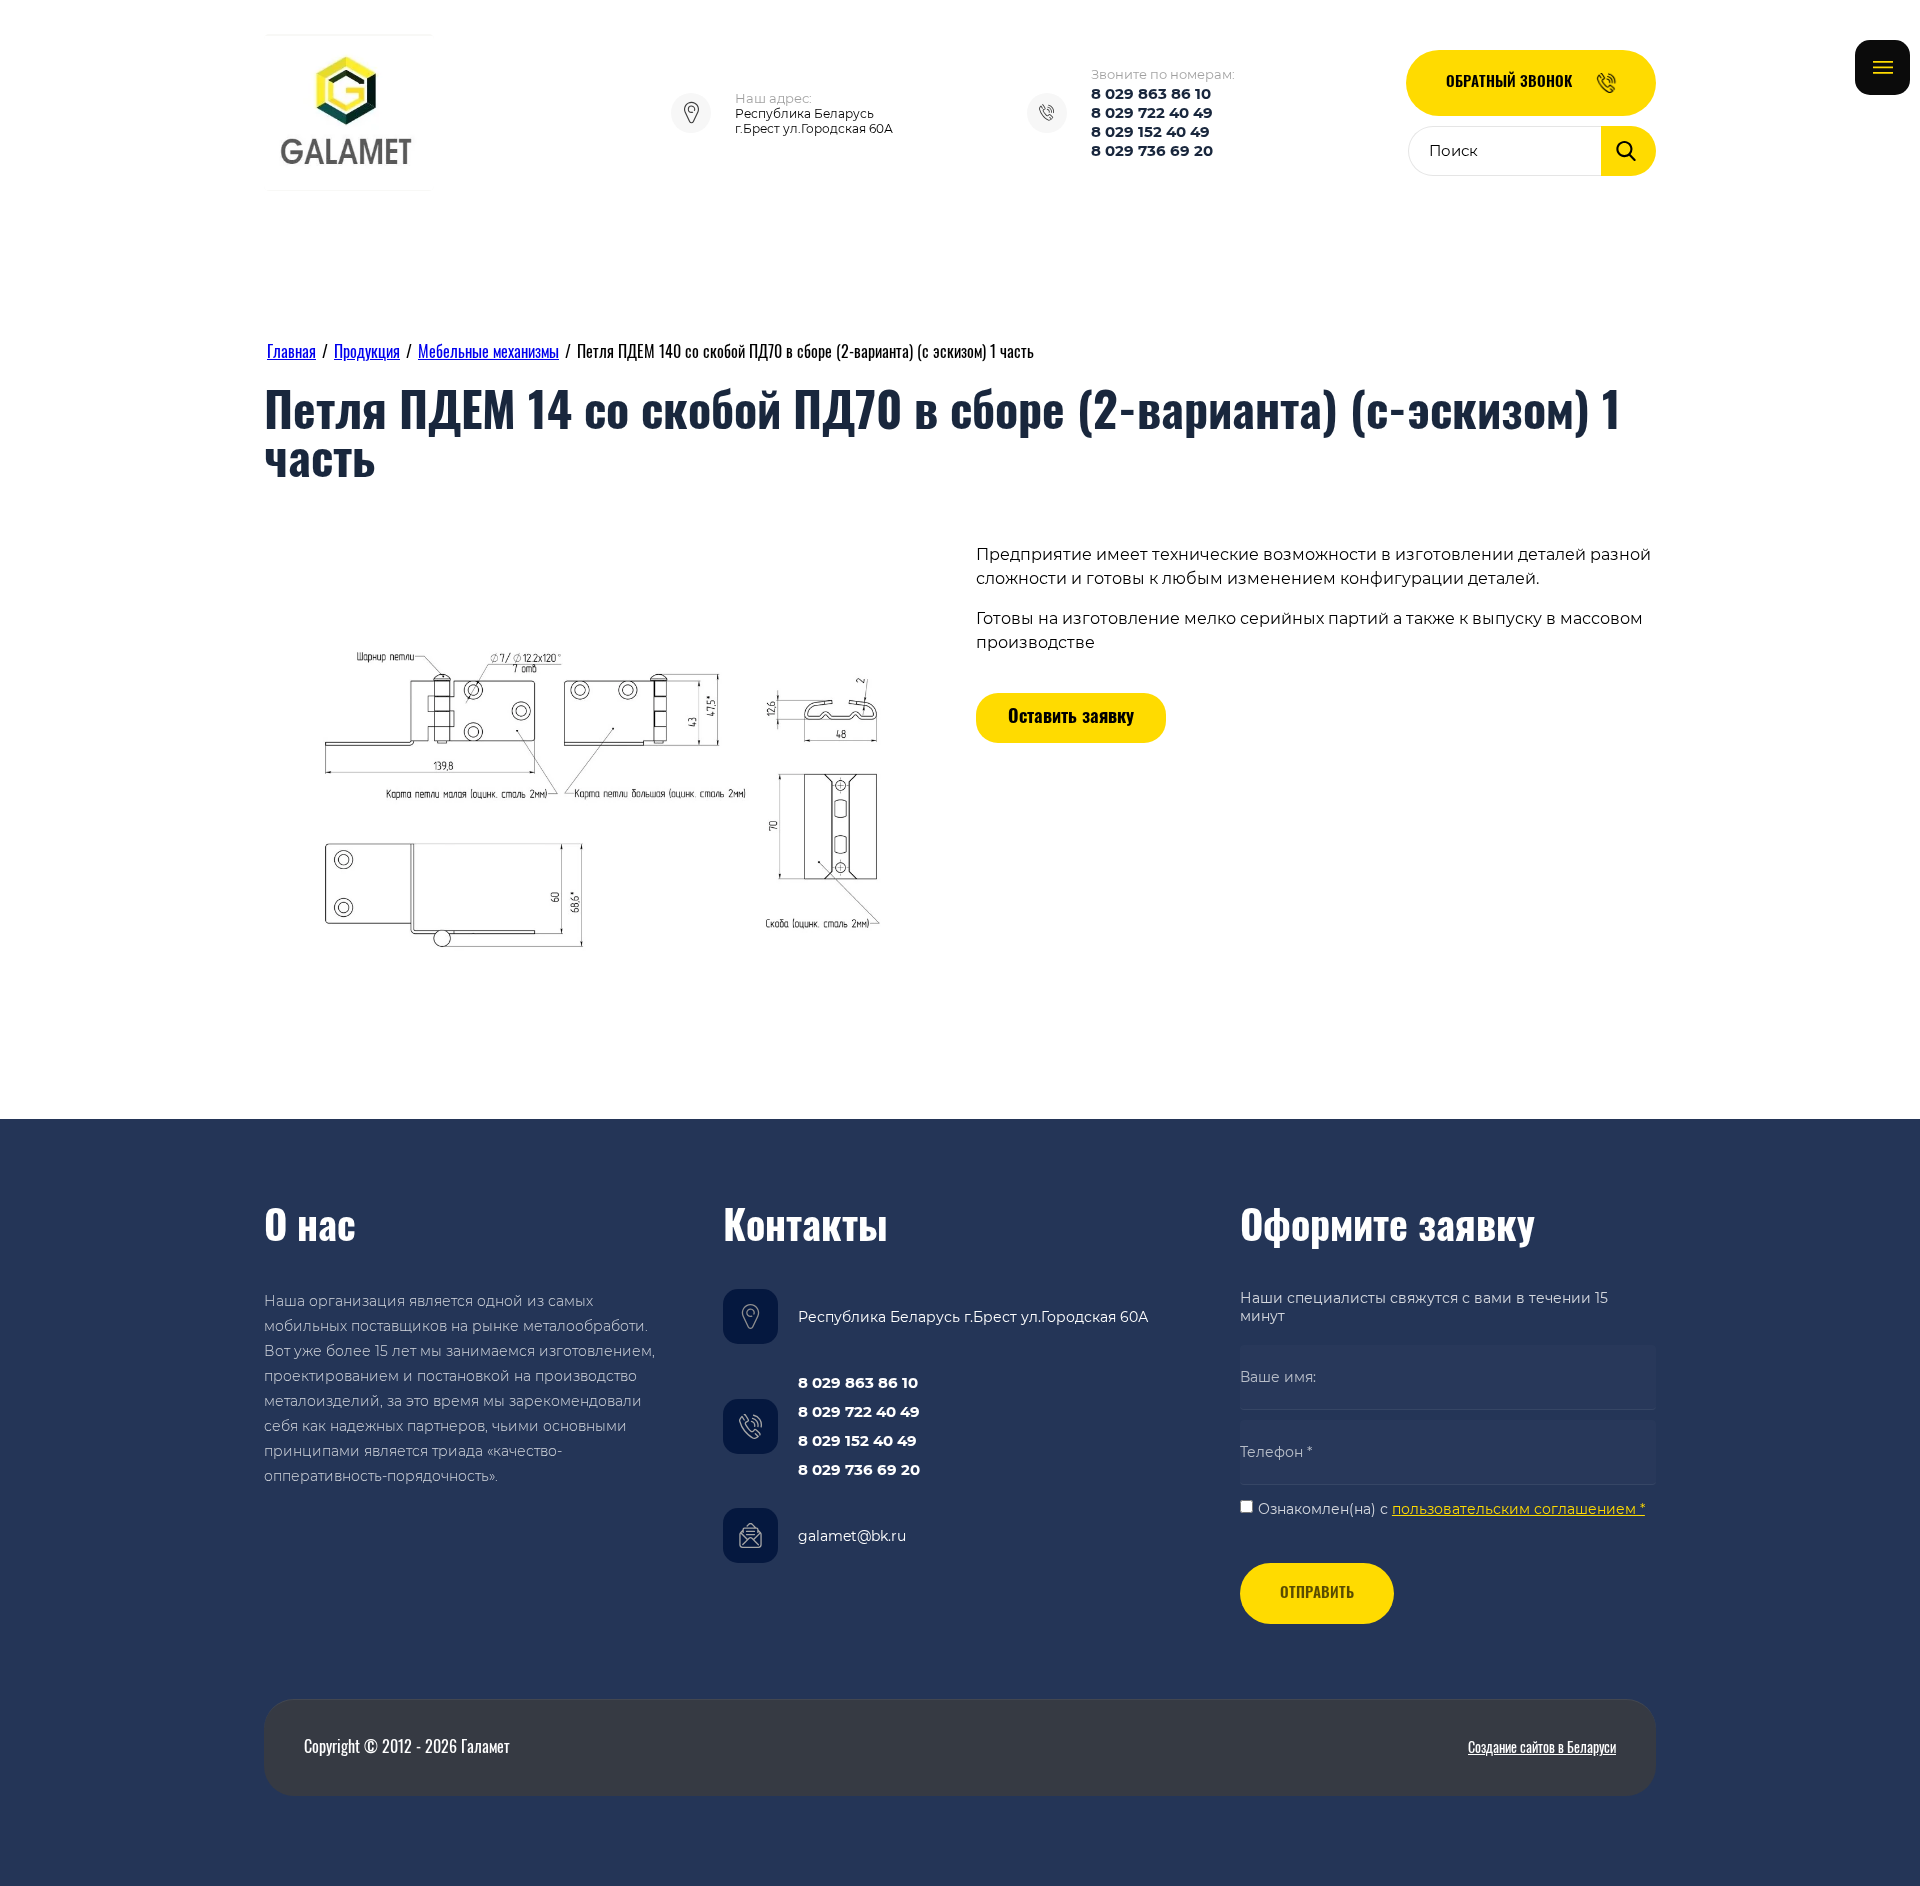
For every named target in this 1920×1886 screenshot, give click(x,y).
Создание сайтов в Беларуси (1542, 1749)
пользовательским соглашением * (1518, 1509)
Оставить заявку (1071, 718)
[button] (1531, 83)
